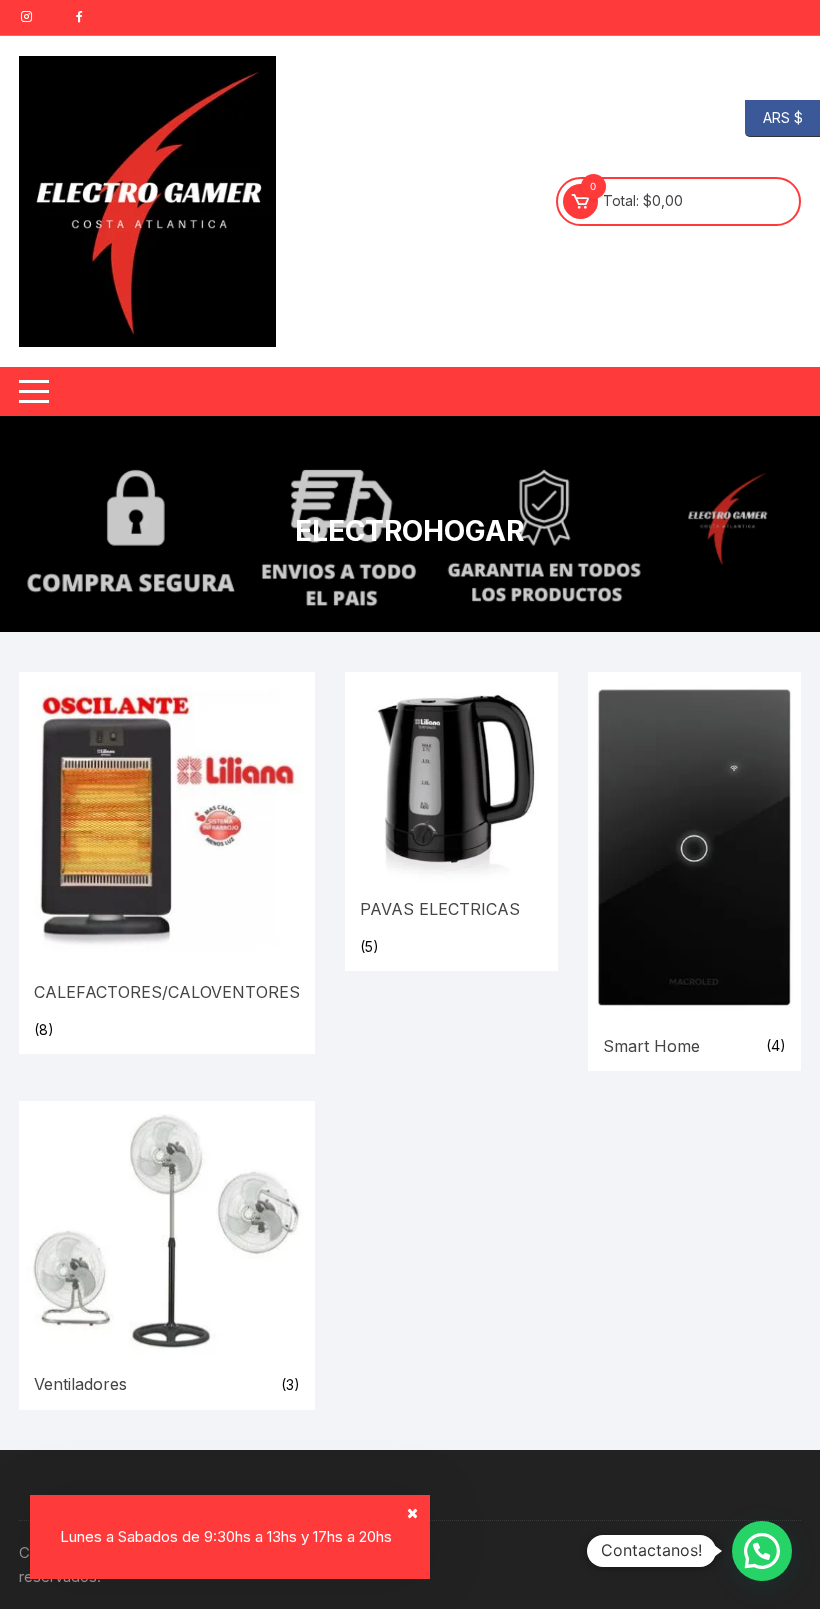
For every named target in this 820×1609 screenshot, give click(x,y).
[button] (762, 1551)
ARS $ (774, 116)
